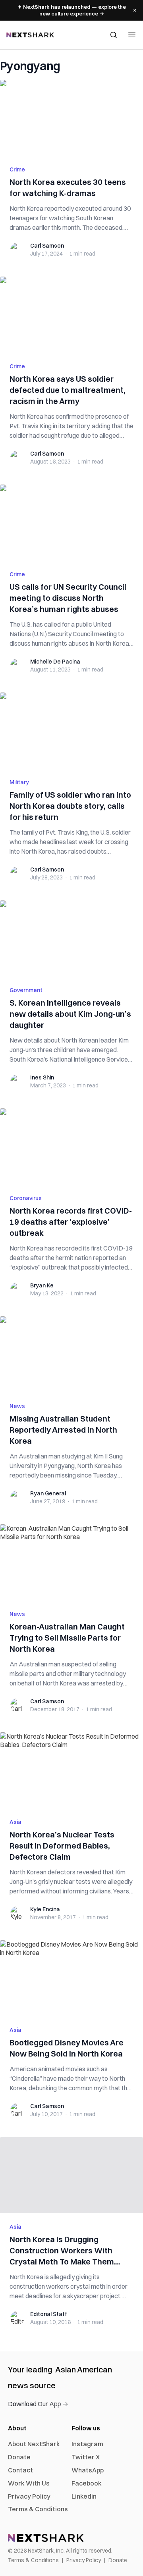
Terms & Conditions (38, 2509)
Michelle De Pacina (55, 662)
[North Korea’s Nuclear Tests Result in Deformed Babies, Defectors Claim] (71, 1770)
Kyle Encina (45, 1909)
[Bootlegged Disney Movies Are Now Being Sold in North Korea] (71, 1978)
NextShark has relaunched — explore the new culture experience (72, 10)
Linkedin (84, 2496)
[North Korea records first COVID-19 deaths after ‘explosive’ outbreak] (71, 1147)
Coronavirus (26, 1198)
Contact (20, 2470)
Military (19, 782)
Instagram (87, 2444)
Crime (17, 169)
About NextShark (34, 2444)
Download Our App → (38, 2404)
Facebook (87, 2483)
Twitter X (86, 2457)
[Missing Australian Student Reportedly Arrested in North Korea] (71, 1354)
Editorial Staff (49, 2314)
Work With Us (29, 2483)
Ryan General (48, 1493)
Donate (19, 2457)
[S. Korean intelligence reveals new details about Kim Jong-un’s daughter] (71, 939)
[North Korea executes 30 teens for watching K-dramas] (71, 118)
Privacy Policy (29, 2496)
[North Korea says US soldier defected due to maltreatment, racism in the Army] (71, 315)
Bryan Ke (42, 1285)
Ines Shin (42, 1077)
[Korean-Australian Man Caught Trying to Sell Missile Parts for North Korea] (71, 1562)
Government (26, 990)
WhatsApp (88, 2470)
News (17, 1406)
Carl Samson (47, 246)
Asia (15, 1822)
